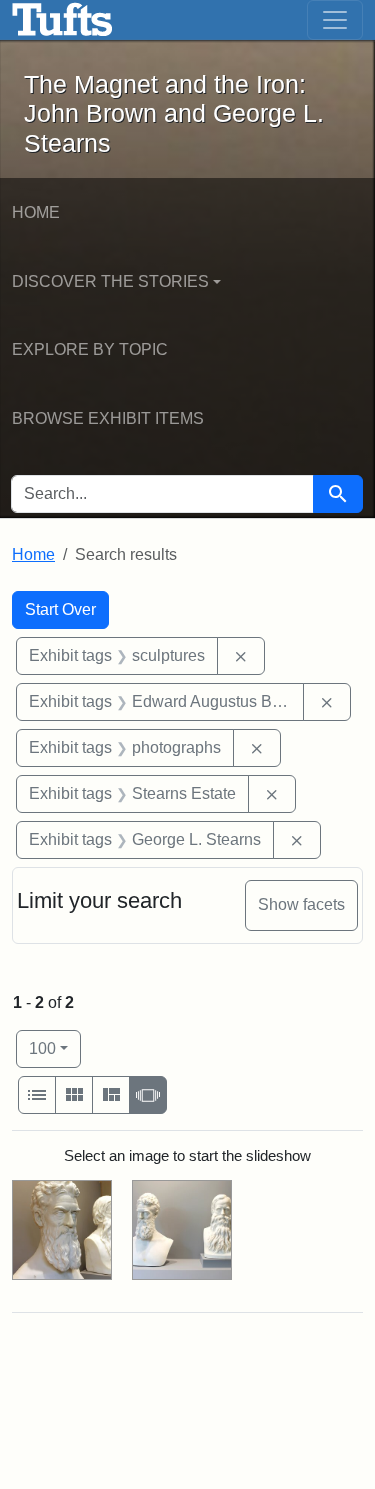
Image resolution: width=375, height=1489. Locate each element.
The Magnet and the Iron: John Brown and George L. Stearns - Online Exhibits (62, 20)
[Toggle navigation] (335, 20)
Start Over (60, 609)
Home (36, 212)
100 (55, 1048)
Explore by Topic (90, 349)
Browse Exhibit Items (108, 418)
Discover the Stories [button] (110, 281)
